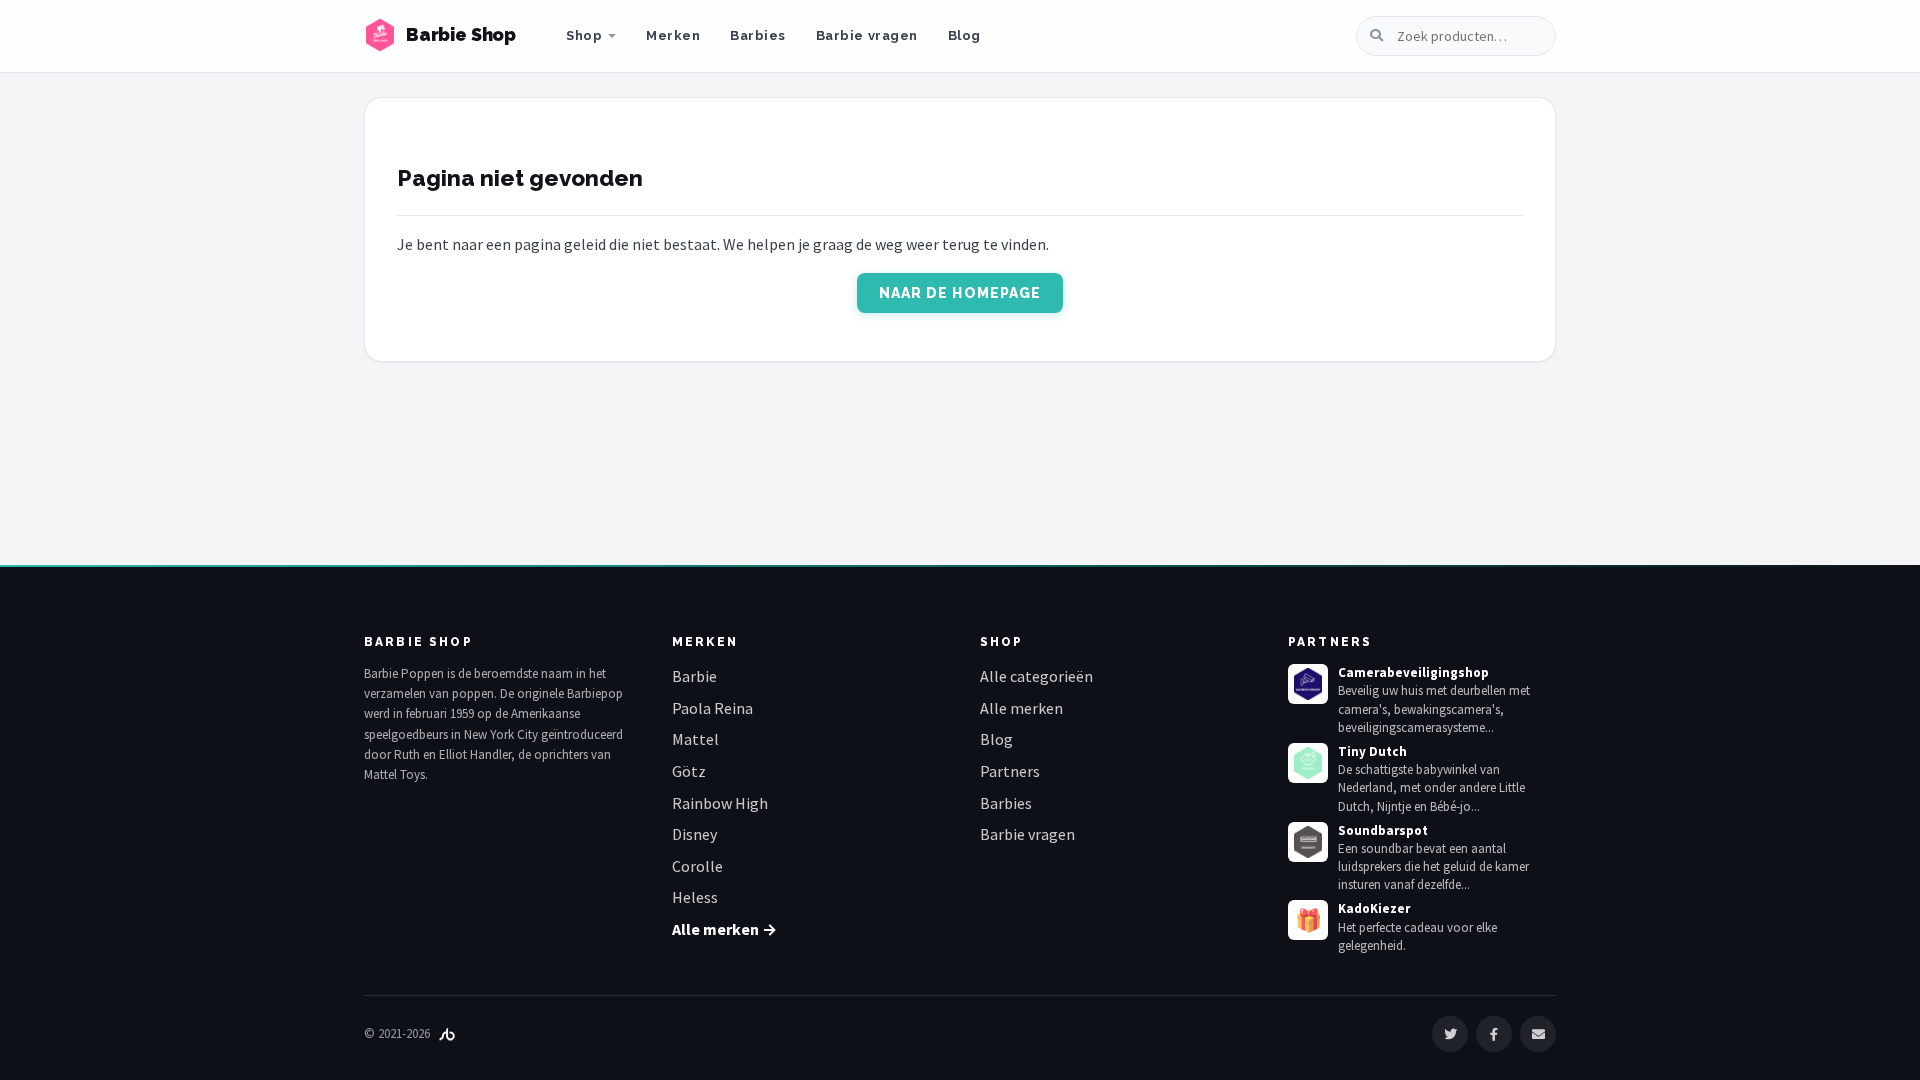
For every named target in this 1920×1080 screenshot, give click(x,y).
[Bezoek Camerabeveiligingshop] (1308, 684)
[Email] (1538, 1034)
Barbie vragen (867, 35)
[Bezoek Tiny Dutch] (1308, 763)
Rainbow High (720, 803)
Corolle (697, 866)
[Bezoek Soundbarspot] (1308, 842)
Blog (964, 35)
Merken (673, 35)
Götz (689, 771)
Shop (584, 35)
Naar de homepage (960, 293)
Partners (1010, 771)
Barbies (758, 35)
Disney (694, 834)
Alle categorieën (1036, 676)
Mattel (695, 739)
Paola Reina (712, 708)
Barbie (694, 676)
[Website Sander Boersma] (447, 1033)
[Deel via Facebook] (1494, 1034)
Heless (695, 897)
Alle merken (1021, 708)
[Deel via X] (1450, 1034)
